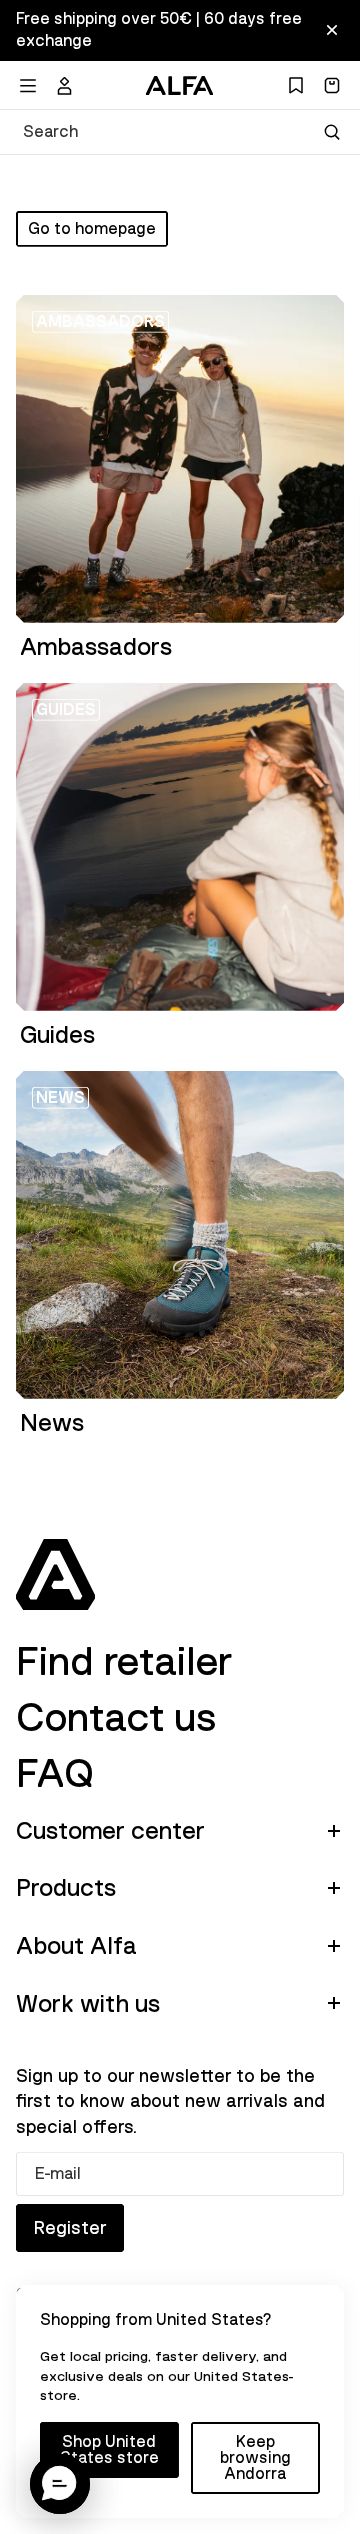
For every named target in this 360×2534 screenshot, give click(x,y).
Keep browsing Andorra (255, 2458)
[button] (60, 2484)
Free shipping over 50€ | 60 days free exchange (159, 30)
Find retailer (124, 1662)
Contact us (116, 1718)
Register (70, 2228)
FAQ (55, 1774)
